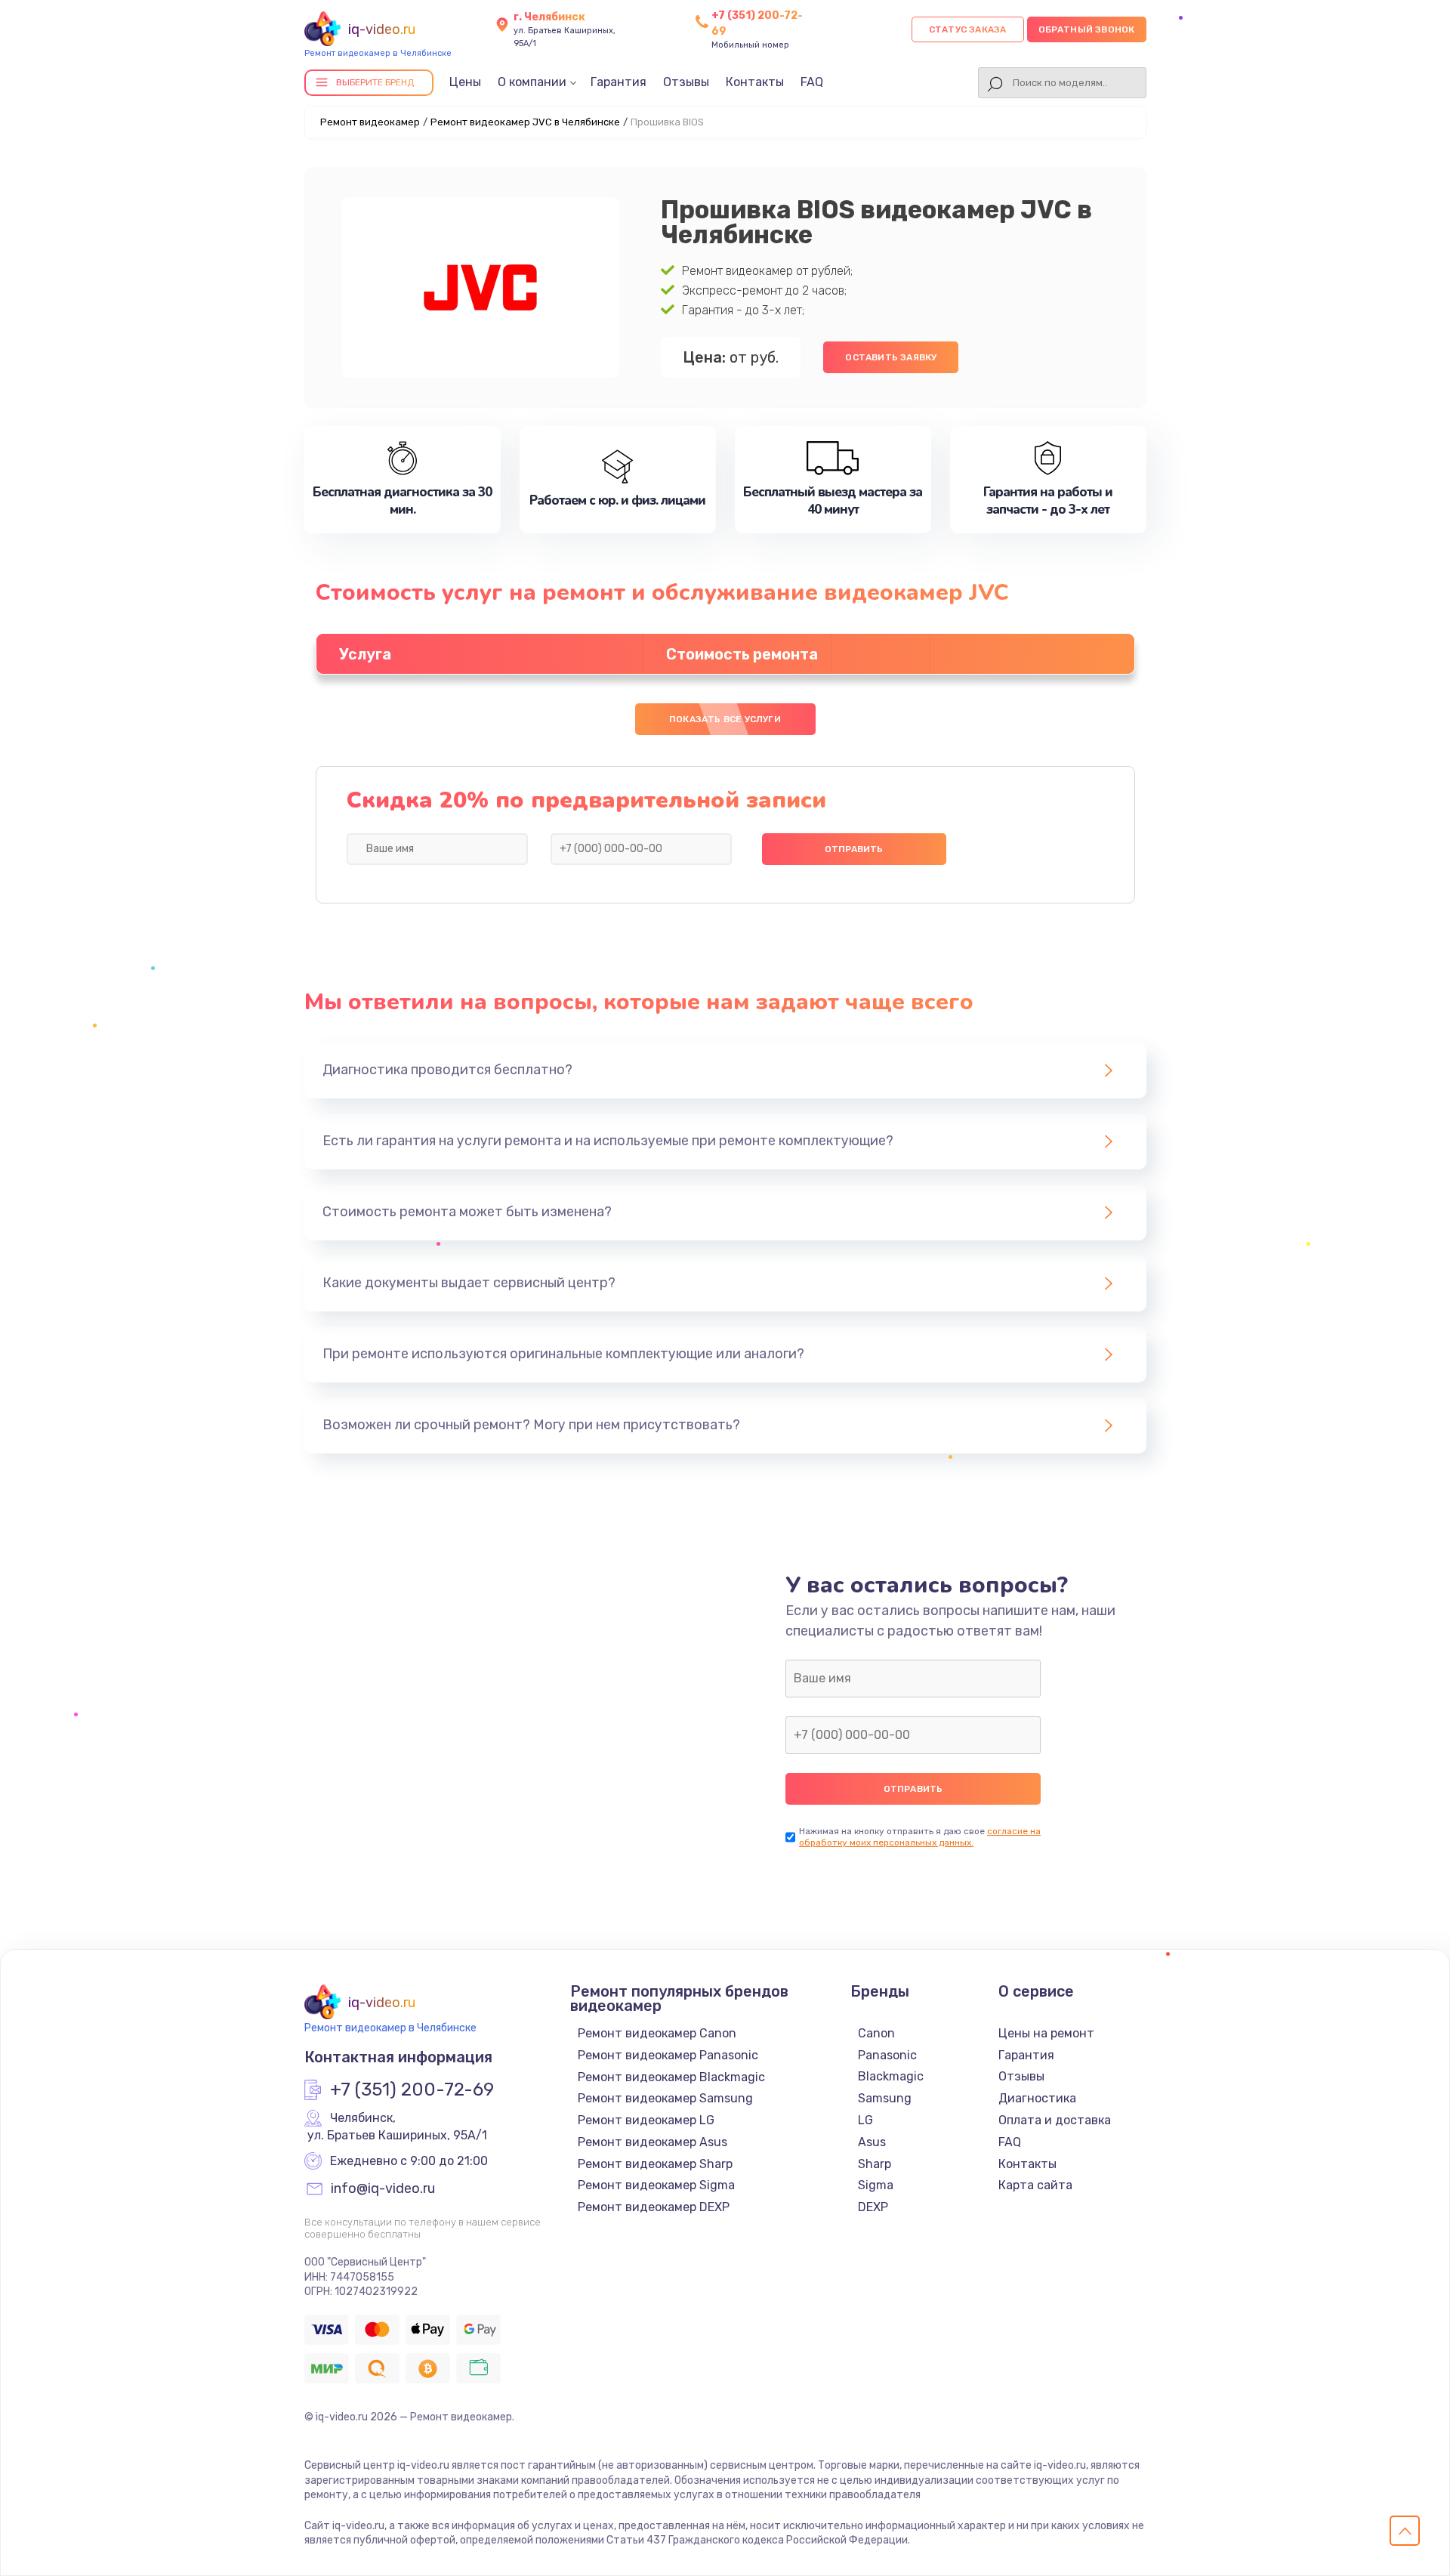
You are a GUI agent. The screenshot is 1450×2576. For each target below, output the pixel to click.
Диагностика (1037, 2098)
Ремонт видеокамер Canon (657, 2033)
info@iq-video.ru (383, 2189)
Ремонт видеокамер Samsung (665, 2098)
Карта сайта (1035, 2185)
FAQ (812, 82)
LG (865, 2120)
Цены (465, 82)
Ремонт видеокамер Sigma (656, 2185)
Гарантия (619, 82)
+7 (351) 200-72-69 (412, 2090)
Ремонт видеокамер (370, 122)
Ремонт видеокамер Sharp (655, 2164)
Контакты (755, 82)
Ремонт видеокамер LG (646, 2120)
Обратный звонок (1087, 29)
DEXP (873, 2207)
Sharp (875, 2164)
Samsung (885, 2098)
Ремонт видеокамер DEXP (654, 2207)
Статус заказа (968, 29)
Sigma (876, 2185)
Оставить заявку (891, 357)
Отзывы (686, 82)
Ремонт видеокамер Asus (652, 2142)
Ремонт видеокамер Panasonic (668, 2055)
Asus (872, 2142)
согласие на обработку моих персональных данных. (920, 1837)
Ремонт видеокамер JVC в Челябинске (525, 122)
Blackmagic (891, 2076)
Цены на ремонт (1046, 2033)
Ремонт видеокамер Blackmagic (671, 2077)
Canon (876, 2033)
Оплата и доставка (1055, 2120)
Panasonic (887, 2055)
